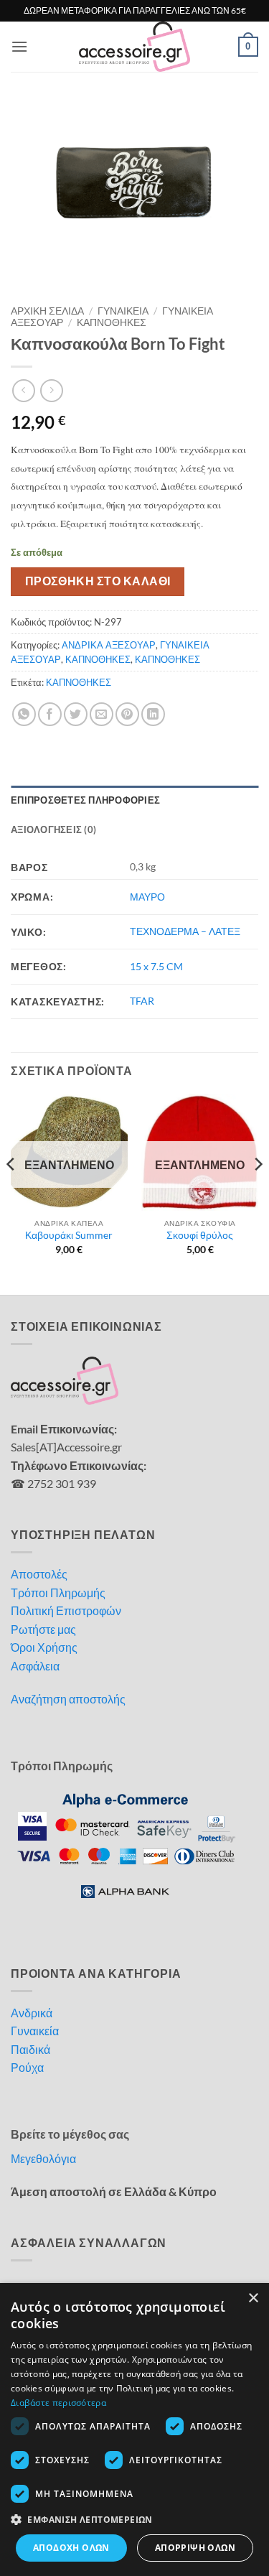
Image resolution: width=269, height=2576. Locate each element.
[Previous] (11, 1192)
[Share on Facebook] (50, 714)
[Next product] (23, 390)
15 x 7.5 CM (156, 966)
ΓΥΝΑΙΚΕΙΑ (123, 311)
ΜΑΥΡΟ (147, 897)
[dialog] (134, 2429)
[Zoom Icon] (244, 116)
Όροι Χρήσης (44, 1647)
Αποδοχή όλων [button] (71, 2548)
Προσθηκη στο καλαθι (98, 581)
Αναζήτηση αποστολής (68, 1699)
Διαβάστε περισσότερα (58, 2403)
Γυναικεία (35, 2031)
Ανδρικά (32, 2013)
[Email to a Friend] (102, 714)
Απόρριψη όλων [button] (195, 2548)
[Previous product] (51, 390)
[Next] (258, 1192)
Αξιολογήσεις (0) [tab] (53, 829)
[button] (19, 46)
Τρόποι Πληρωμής (58, 1592)
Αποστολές (39, 1574)
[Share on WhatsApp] (24, 714)
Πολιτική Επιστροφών (66, 1610)
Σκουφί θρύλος (200, 1235)
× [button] (253, 2298)
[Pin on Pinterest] (127, 714)
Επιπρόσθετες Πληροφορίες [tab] (85, 800)
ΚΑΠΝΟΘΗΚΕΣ (112, 322)
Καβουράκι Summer (69, 1235)
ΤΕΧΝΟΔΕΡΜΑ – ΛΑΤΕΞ (185, 931)
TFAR (142, 1001)
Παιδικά (30, 2049)
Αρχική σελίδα (47, 311)
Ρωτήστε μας (43, 1629)
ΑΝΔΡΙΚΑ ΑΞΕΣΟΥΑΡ (109, 645)
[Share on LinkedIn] (153, 714)
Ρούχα (27, 2067)
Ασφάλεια (35, 1666)
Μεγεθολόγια (43, 2158)
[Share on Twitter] (76, 714)
